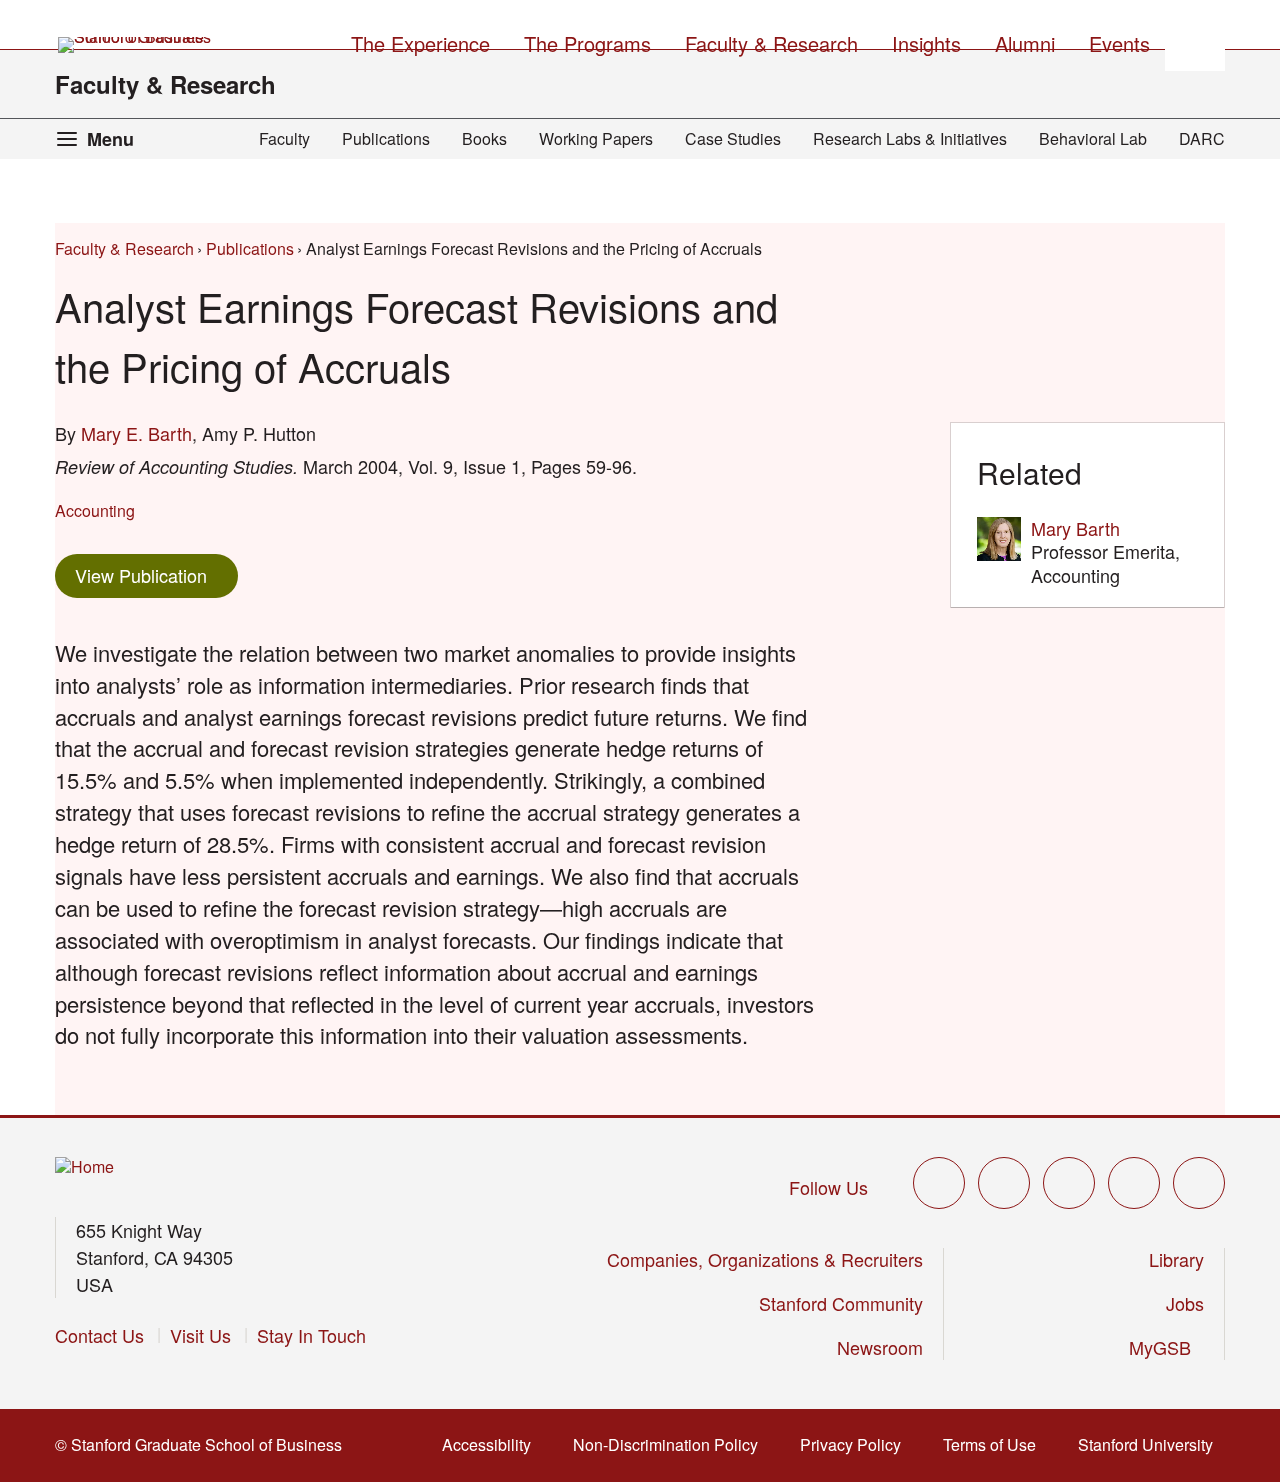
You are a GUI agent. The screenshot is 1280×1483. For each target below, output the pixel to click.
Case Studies (733, 138)
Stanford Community (841, 1303)
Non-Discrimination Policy (671, 1444)
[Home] (84, 1167)
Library (1176, 1259)
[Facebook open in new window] (1004, 1183)
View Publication (156, 574)
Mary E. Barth (136, 433)
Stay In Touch (311, 1335)
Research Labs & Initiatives (910, 138)
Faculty (284, 138)
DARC (1202, 138)
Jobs (1185, 1303)
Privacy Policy (856, 1444)
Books (484, 138)
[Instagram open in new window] (1069, 1183)
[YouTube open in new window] (1134, 1183)
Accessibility (492, 1444)
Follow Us (828, 1187)
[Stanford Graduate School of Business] (136, 45)
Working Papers (596, 138)
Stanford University (1151, 1444)
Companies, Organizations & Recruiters (765, 1259)
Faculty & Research (165, 84)
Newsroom (880, 1347)
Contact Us (99, 1335)
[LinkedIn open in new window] (1199, 1183)
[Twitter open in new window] (939, 1183)
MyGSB (1166, 1347)
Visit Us (200, 1335)
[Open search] (1195, 41)
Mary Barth (1075, 528)
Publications (386, 138)
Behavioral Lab (1093, 138)
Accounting (95, 510)
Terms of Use (995, 1444)
